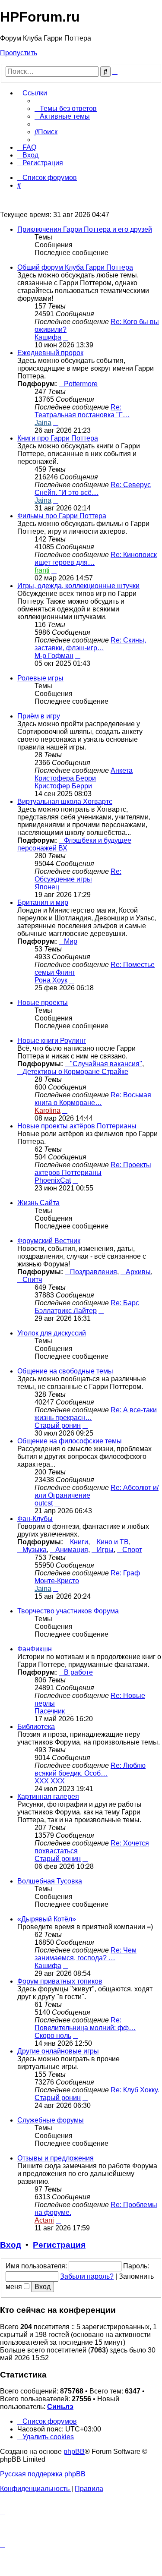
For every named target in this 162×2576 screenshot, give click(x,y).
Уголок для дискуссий (52, 1333)
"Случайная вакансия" (106, 1064)
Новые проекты (43, 1003)
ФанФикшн (35, 1649)
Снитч (32, 1280)
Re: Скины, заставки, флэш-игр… (90, 644)
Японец (47, 887)
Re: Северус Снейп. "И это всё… (93, 489)
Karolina (48, 1110)
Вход (11, 2245)
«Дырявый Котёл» (47, 1919)
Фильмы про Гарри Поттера (62, 516)
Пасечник (50, 1711)
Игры (105, 1550)
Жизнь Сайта (38, 1203)
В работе (78, 1672)
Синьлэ (60, 2407)
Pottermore (81, 384)
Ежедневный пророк (50, 353)
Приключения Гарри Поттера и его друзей (85, 229)
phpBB (74, 2452)
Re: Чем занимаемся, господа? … (86, 1954)
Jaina (43, 423)
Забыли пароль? (87, 2276)
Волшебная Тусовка (50, 1881)
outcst (44, 1503)
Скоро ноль (53, 2036)
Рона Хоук (51, 980)
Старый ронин (58, 1425)
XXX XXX (50, 1781)
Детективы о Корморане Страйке (75, 1072)
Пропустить (19, 53)
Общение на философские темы (70, 1441)
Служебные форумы (51, 2120)
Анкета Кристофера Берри (84, 774)
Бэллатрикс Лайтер (66, 1311)
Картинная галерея (48, 1797)
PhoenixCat (53, 1180)
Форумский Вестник (49, 1241)
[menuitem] (66, 109)
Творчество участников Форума (68, 1611)
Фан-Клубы (35, 1519)
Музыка (35, 1550)
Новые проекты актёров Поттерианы (77, 1126)
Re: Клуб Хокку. (135, 2090)
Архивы (138, 1272)
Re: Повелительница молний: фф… (85, 2024)
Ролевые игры (40, 678)
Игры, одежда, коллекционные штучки (78, 586)
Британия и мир (43, 902)
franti (42, 570)
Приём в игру (39, 716)
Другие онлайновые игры (58, 2051)
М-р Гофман (54, 656)
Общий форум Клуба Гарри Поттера (75, 267)
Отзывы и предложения (56, 2158)
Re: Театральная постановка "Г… (82, 411)
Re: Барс (125, 1303)
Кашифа (48, 337)
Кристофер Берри (63, 786)
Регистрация (59, 2245)
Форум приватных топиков (60, 1981)
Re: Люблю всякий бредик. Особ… (90, 1769)
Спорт (132, 1550)
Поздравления (94, 1272)
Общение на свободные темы (65, 1371)
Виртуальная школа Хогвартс (65, 801)
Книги (79, 1542)
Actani (44, 2220)
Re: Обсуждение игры (78, 875)
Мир (71, 941)
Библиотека (36, 1727)
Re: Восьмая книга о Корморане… (93, 1099)
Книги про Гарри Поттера (58, 438)
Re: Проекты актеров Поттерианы (93, 1169)
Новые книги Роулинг (52, 1041)
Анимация (72, 1550)
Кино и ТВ (113, 1542)
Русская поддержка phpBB (43, 2474)
